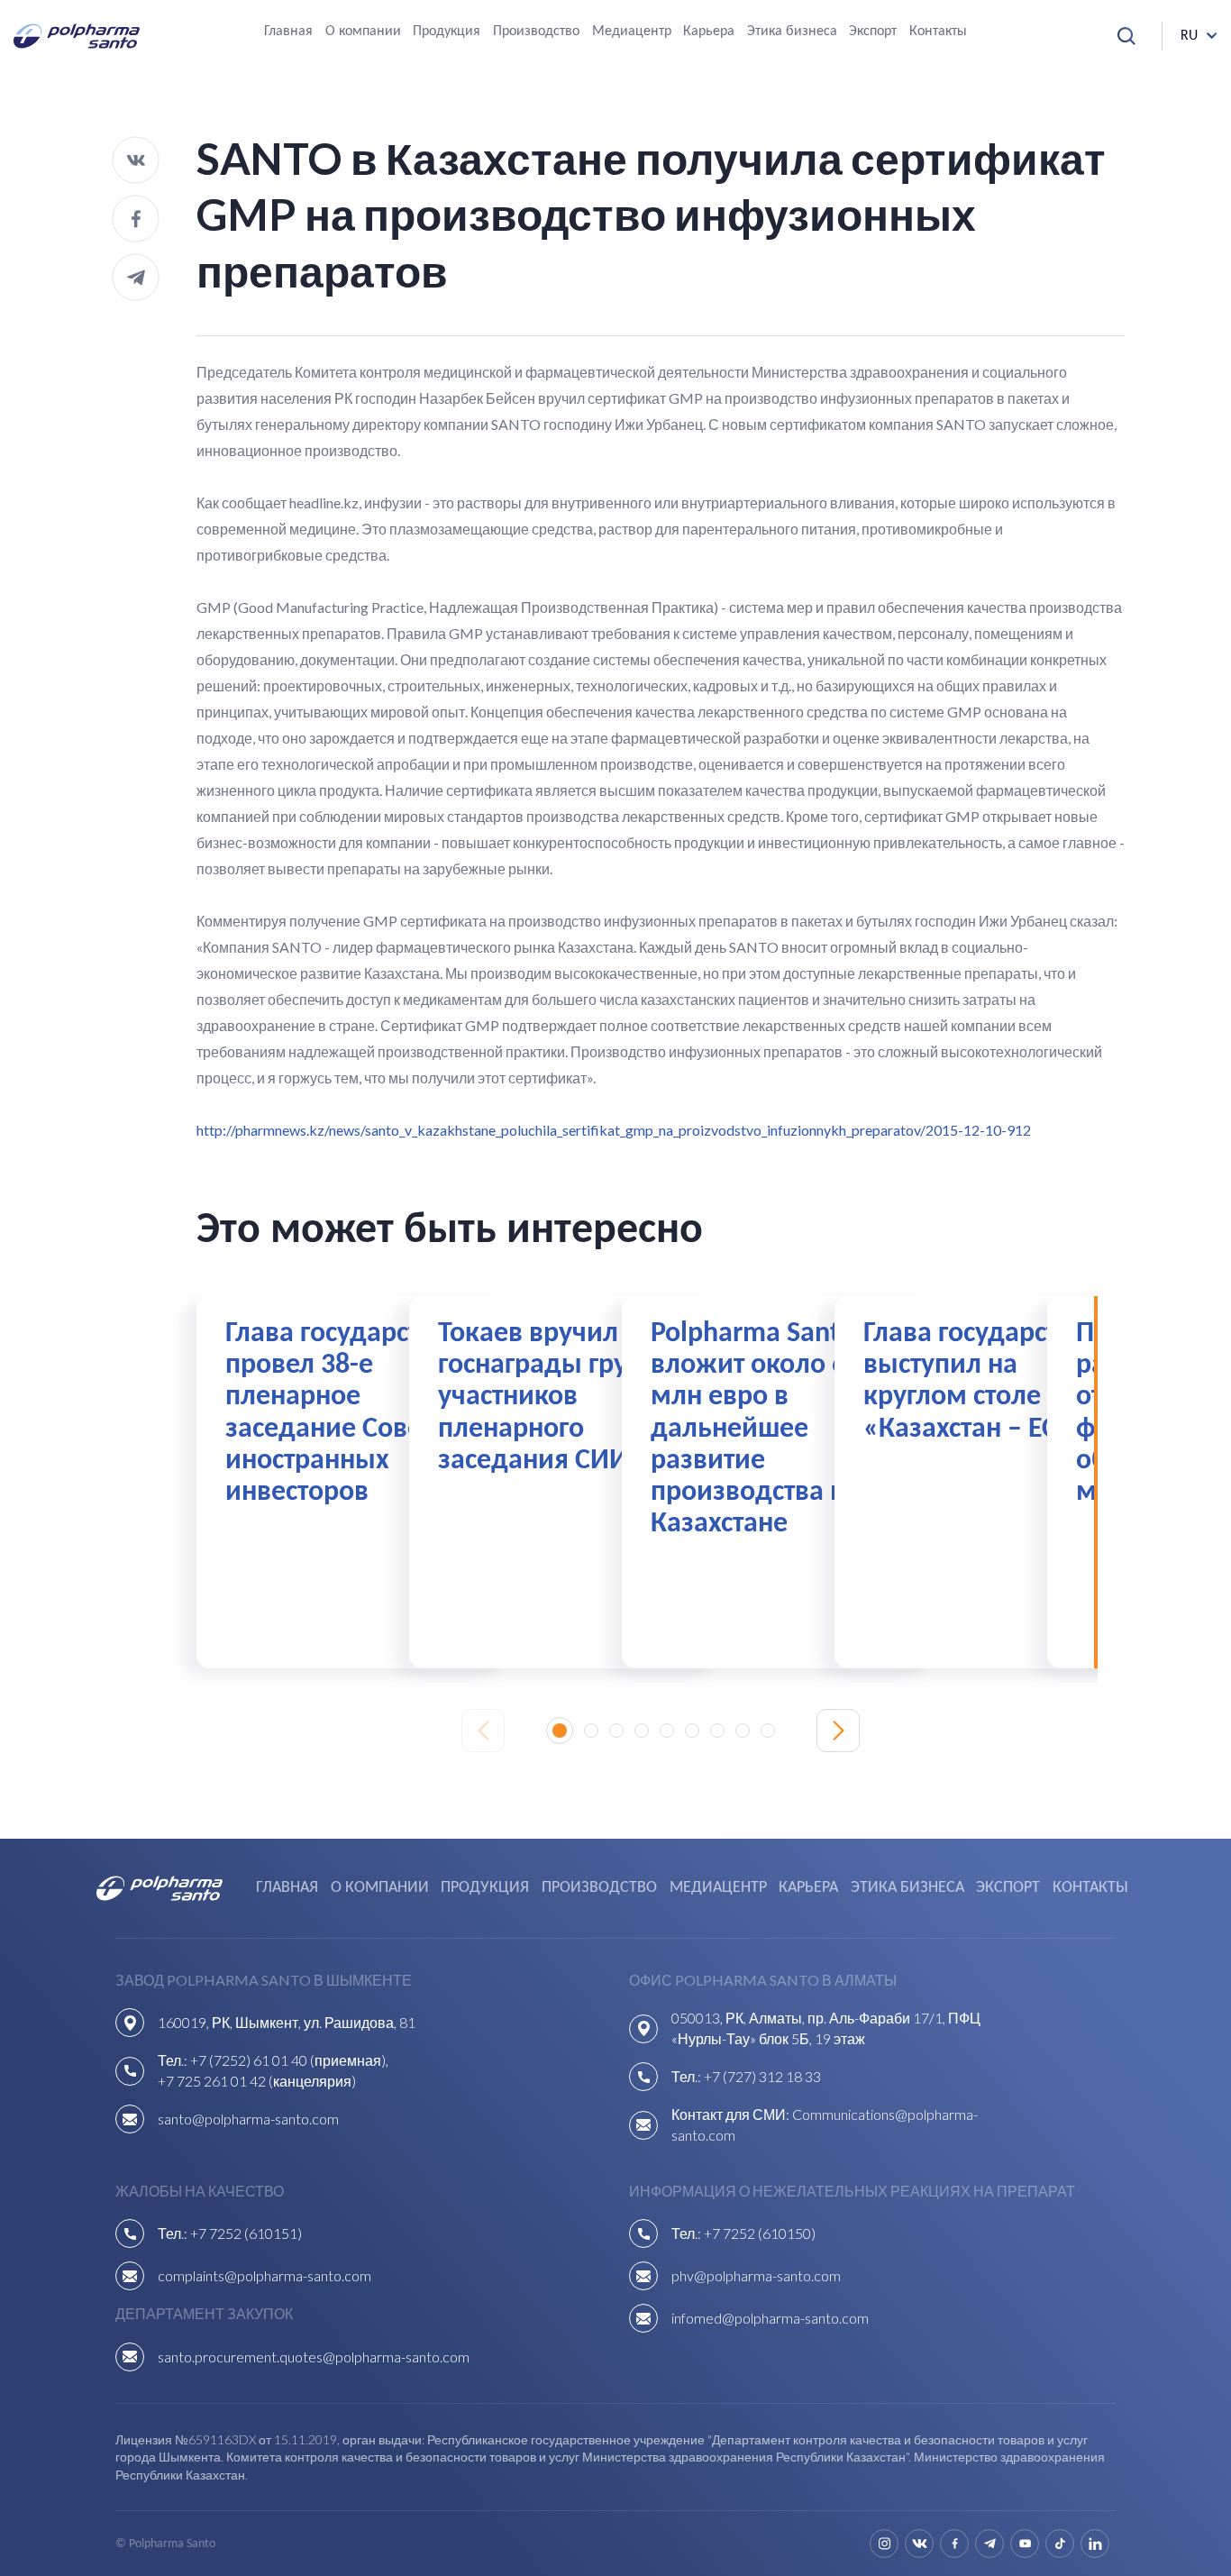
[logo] (77, 36)
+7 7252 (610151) (246, 2233)
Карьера (709, 32)
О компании (363, 32)
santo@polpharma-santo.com (248, 2119)
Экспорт (873, 32)
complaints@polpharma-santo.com (264, 2275)
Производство (536, 32)
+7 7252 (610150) (760, 2233)
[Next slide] (838, 1731)
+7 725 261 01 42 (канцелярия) (257, 2081)
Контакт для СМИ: (732, 2114)
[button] (560, 1731)
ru (1189, 36)
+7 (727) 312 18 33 (762, 2076)
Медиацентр (632, 32)
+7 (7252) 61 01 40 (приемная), (289, 2060)
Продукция (447, 32)
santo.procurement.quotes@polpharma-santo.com (314, 2357)
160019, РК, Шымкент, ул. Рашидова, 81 (287, 2022)
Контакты (938, 32)
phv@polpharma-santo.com (756, 2275)
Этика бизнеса (792, 32)
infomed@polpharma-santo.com (770, 2318)
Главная (288, 32)
